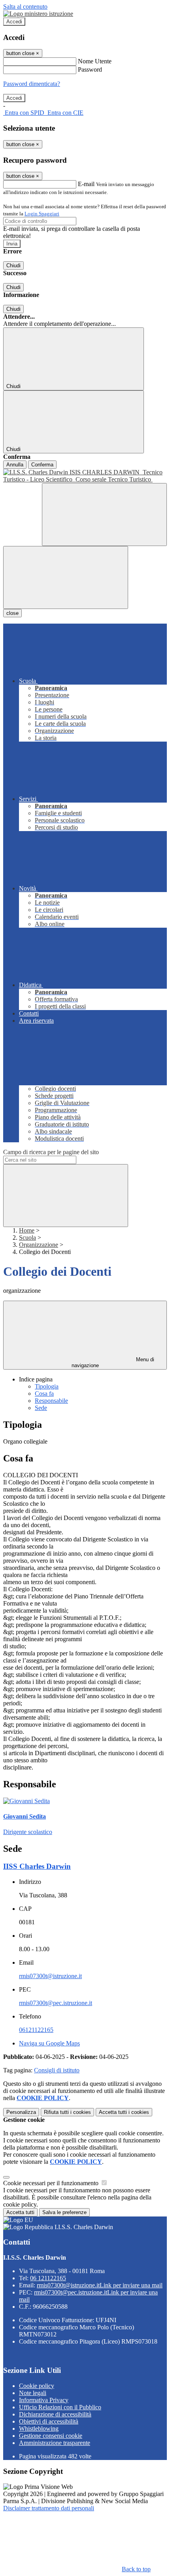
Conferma (42, 465)
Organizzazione (39, 1245)
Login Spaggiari (42, 214)
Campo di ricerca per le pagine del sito (51, 1152)
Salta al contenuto (25, 7)
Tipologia (47, 1386)
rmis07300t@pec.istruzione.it (56, 2003)
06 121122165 (48, 2278)
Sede (41, 1408)
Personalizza (21, 2112)
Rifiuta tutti (67, 2112)
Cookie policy (37, 2386)
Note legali (33, 2393)
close (12, 613)
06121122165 (36, 2030)
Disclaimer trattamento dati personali (49, 2508)
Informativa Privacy (44, 2400)
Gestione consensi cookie (51, 2436)
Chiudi (13, 265)
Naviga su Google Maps (49, 2043)
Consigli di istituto (57, 2070)
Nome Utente (95, 61)
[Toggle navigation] (66, 577)
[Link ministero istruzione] (38, 14)
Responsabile (51, 1401)
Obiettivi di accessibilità (49, 2421)
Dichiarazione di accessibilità (55, 2414)
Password (90, 69)
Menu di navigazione (113, 1362)
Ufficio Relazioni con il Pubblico (60, 2407)
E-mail (86, 184)
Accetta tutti (124, 2112)
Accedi (14, 22)
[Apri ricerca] (104, 515)
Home (27, 1230)
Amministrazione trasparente (55, 2443)
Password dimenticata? (32, 84)
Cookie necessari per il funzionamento (52, 2183)
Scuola (27, 1238)
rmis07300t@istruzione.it (50, 1976)
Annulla (15, 465)
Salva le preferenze (64, 2212)
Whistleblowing (39, 2429)
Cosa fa (44, 1394)
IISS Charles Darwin (37, 1866)
